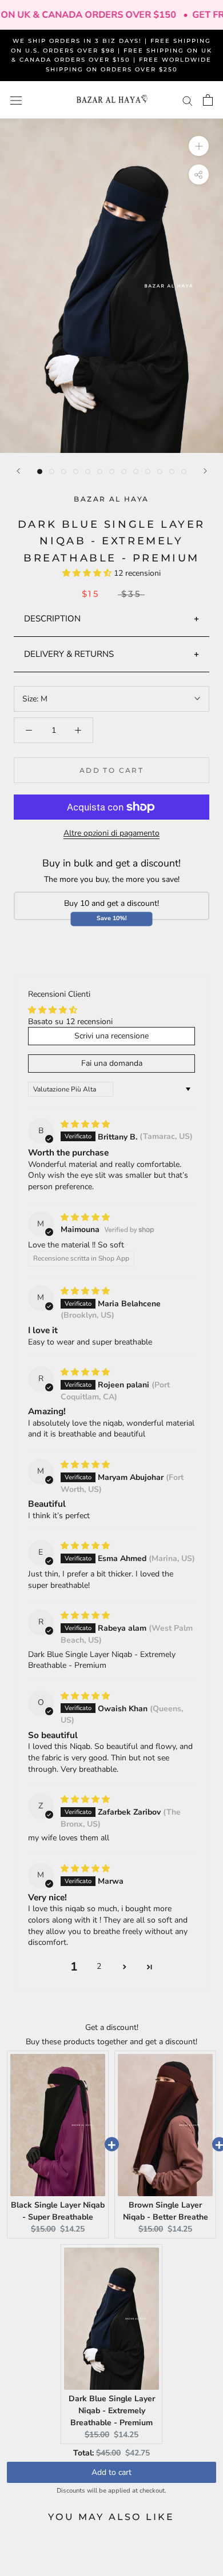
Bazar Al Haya (111, 499)
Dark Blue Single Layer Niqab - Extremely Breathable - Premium (112, 2411)
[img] (85, 1124)
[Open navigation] (16, 100)
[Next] (205, 471)
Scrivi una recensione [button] (111, 1036)
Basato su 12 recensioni (70, 1022)
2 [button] (99, 1966)
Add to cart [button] (111, 2472)
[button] (88, 573)
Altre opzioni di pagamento (111, 833)
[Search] (188, 100)
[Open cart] (208, 100)
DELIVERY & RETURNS (69, 654)
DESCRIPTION (52, 619)
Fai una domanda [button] (112, 1063)
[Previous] (18, 471)
